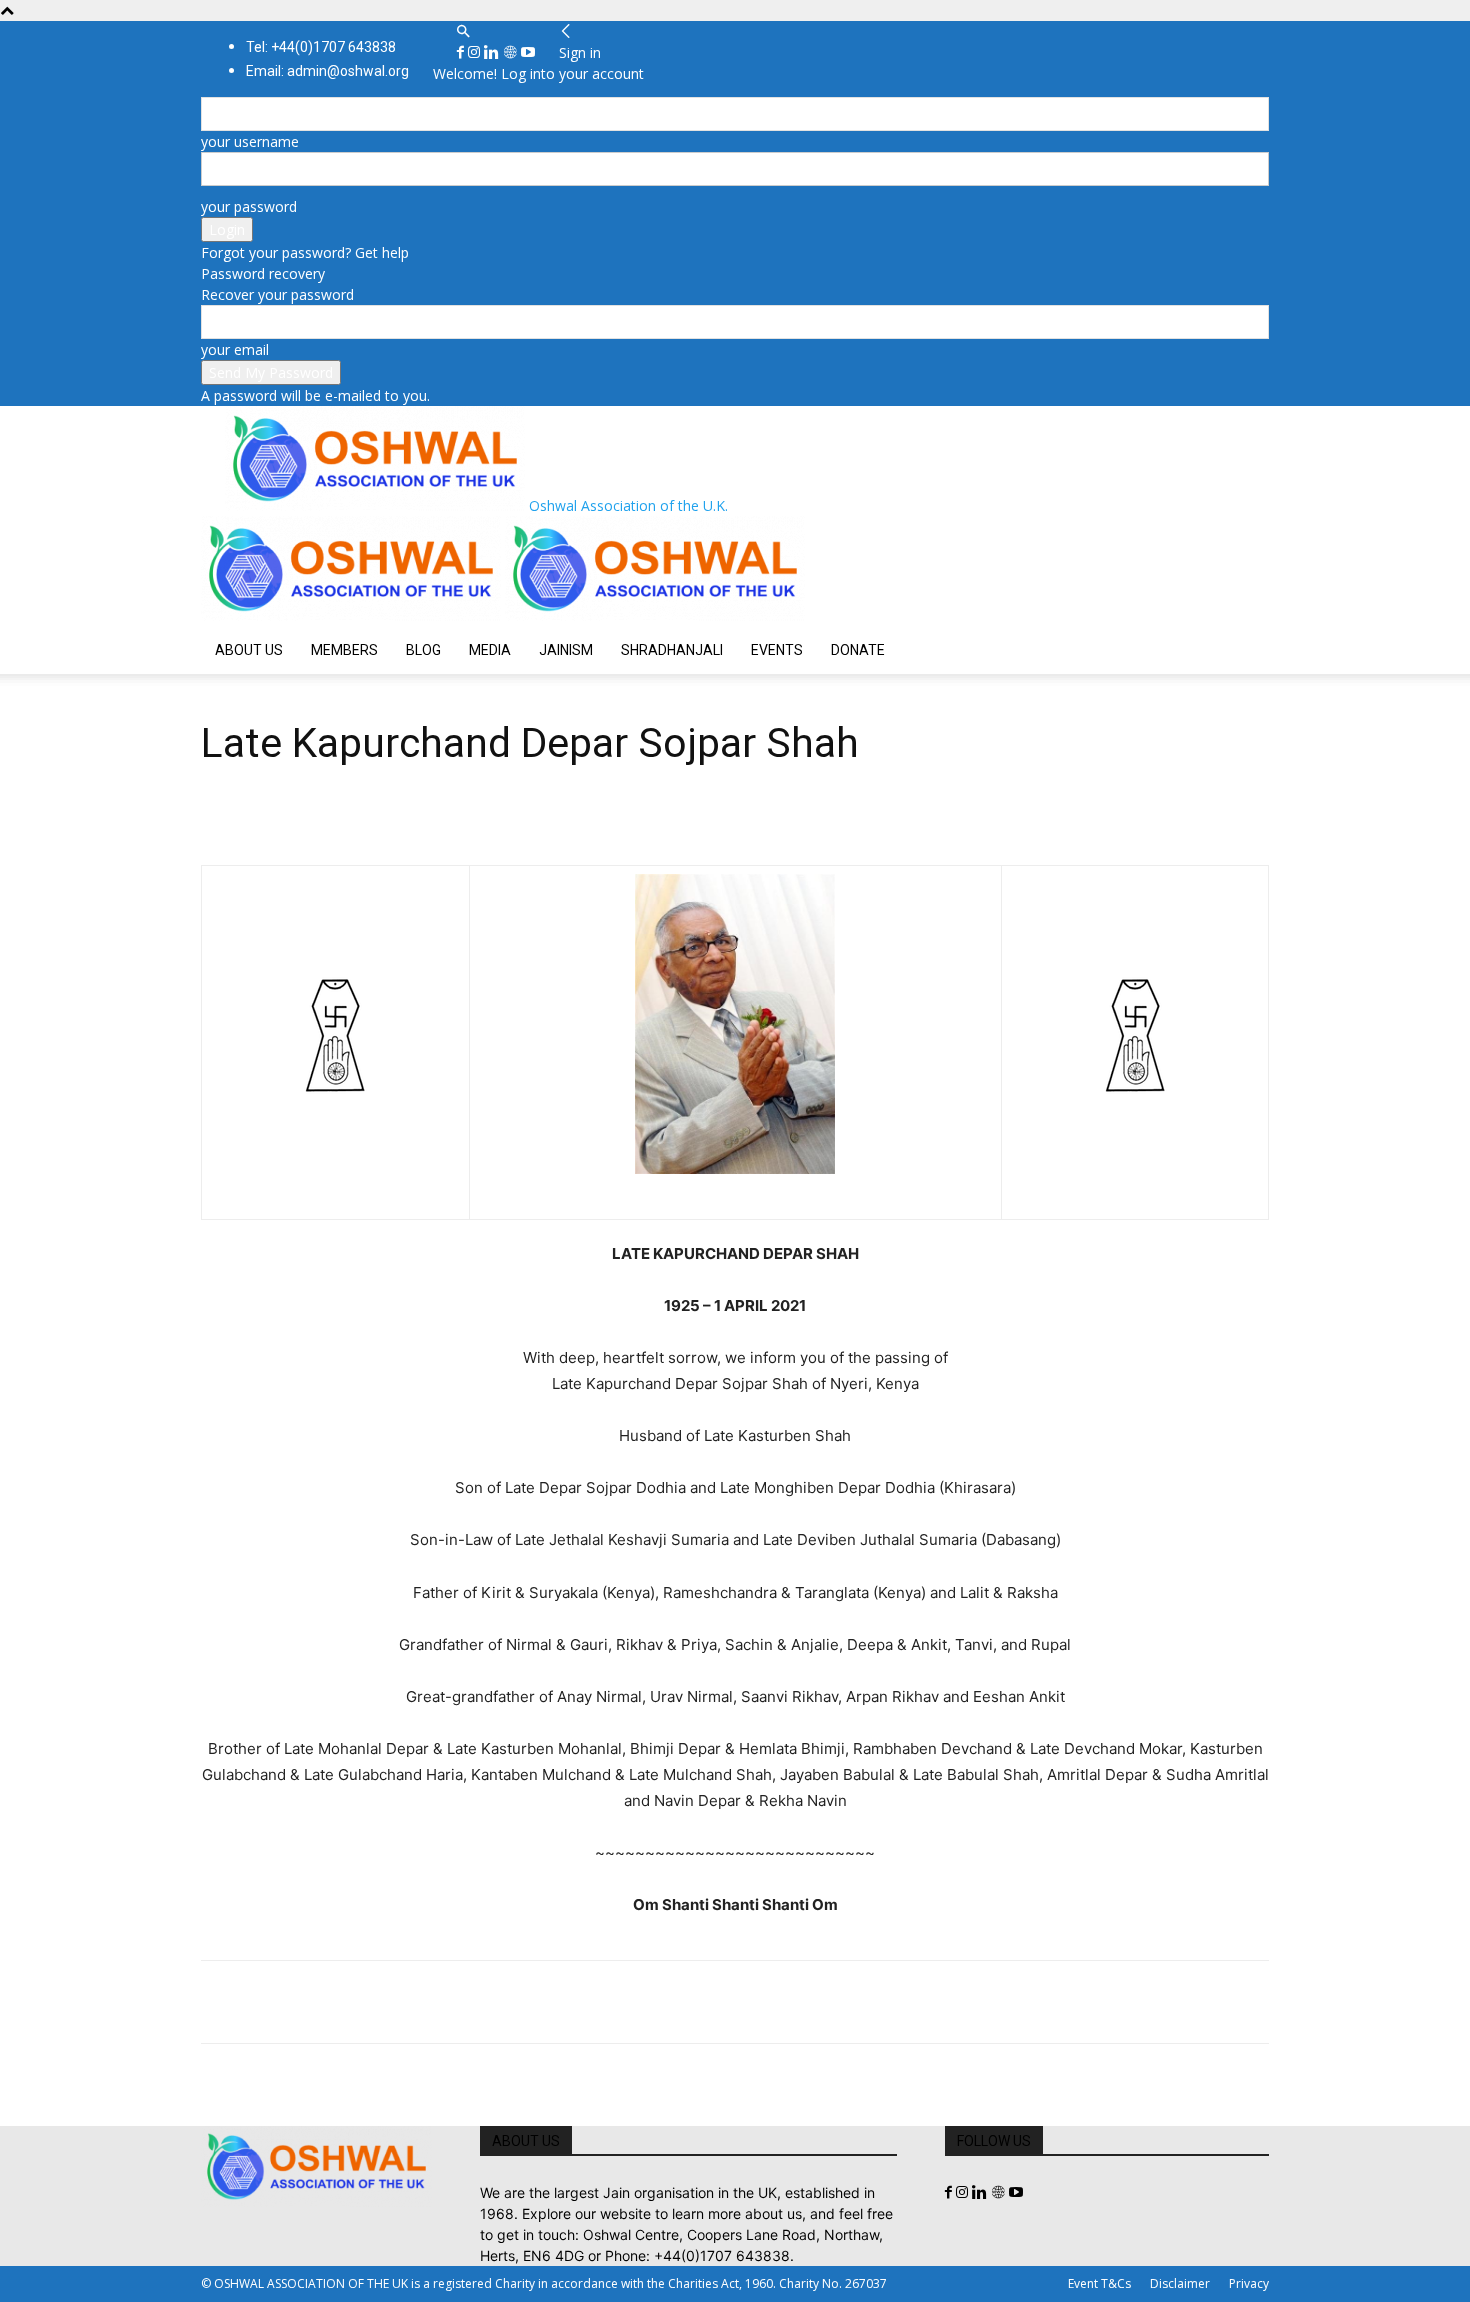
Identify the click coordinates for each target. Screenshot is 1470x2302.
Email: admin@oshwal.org (327, 71)
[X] (267, 2002)
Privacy (1249, 2283)
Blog (423, 650)
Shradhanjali (672, 650)
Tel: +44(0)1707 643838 (321, 47)
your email (235, 349)
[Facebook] (462, 52)
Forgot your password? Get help (305, 252)
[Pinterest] (313, 2002)
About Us (249, 650)
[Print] (451, 2002)
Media (490, 650)
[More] (498, 2002)
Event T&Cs (1099, 2283)
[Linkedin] (493, 52)
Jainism (566, 650)
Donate (858, 650)
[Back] (566, 31)
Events (777, 650)
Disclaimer (1180, 2283)
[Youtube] (528, 52)
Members (344, 650)
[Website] (512, 52)
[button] (463, 31)
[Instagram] (476, 52)
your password (249, 206)
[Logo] (353, 615)
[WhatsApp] (359, 2002)
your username (250, 141)
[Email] (405, 2002)
